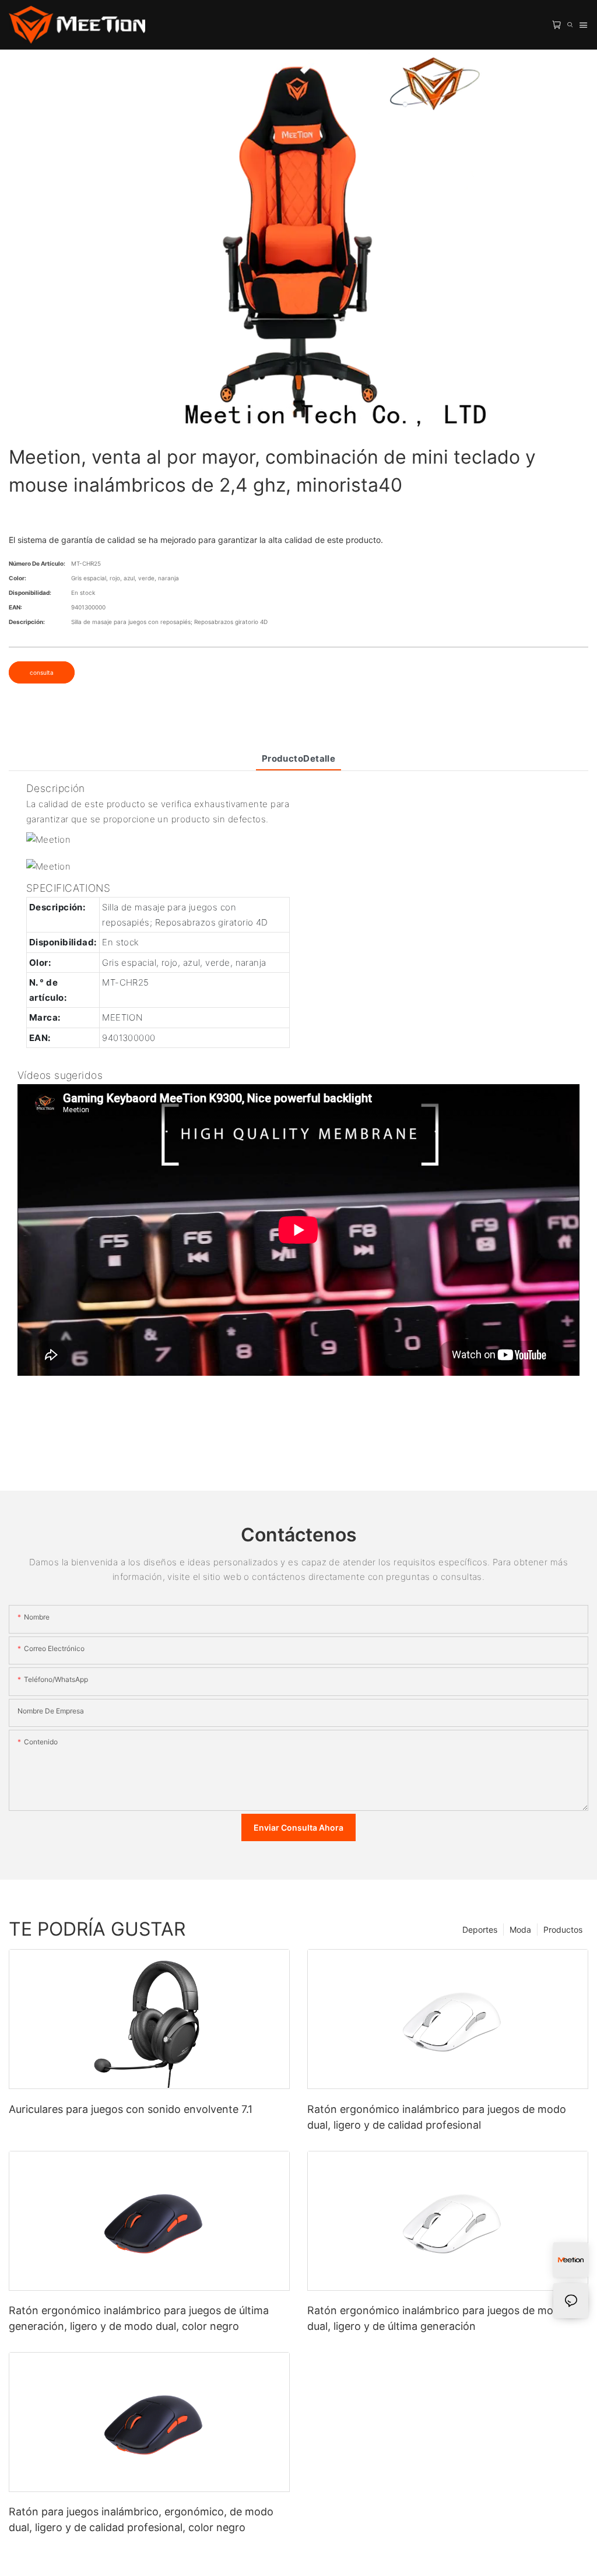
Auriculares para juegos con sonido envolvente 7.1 (131, 2109)
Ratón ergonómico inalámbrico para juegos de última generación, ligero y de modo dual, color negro (139, 2318)
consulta (42, 672)
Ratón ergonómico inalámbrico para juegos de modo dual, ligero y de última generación (437, 2318)
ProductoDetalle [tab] (299, 758)
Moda (520, 1930)
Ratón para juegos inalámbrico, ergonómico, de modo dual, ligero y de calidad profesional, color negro (141, 2519)
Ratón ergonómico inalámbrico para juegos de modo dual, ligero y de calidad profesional (437, 2117)
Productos (563, 1930)
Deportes (480, 1930)
